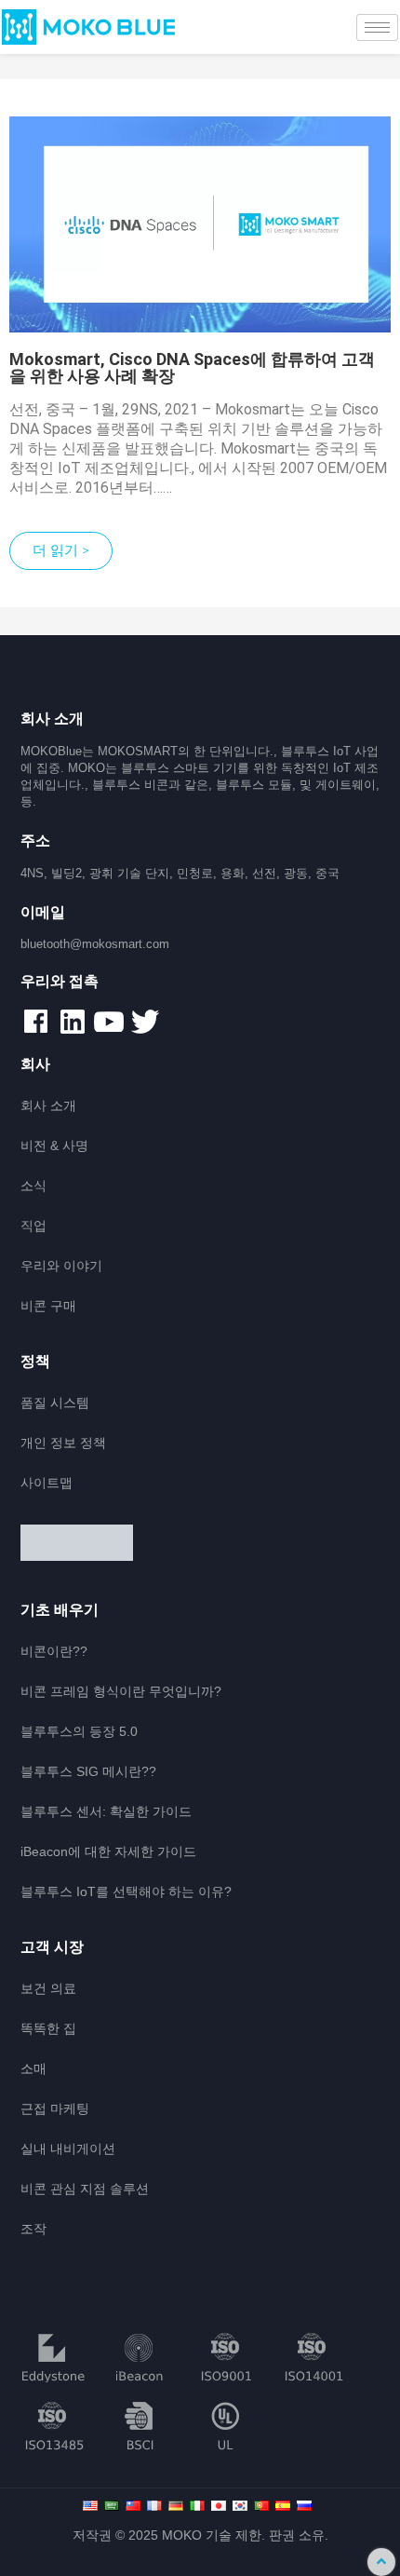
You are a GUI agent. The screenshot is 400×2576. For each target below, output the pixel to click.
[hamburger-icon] (377, 27)
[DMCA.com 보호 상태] (200, 1544)
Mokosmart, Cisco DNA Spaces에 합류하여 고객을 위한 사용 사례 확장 (192, 367)
